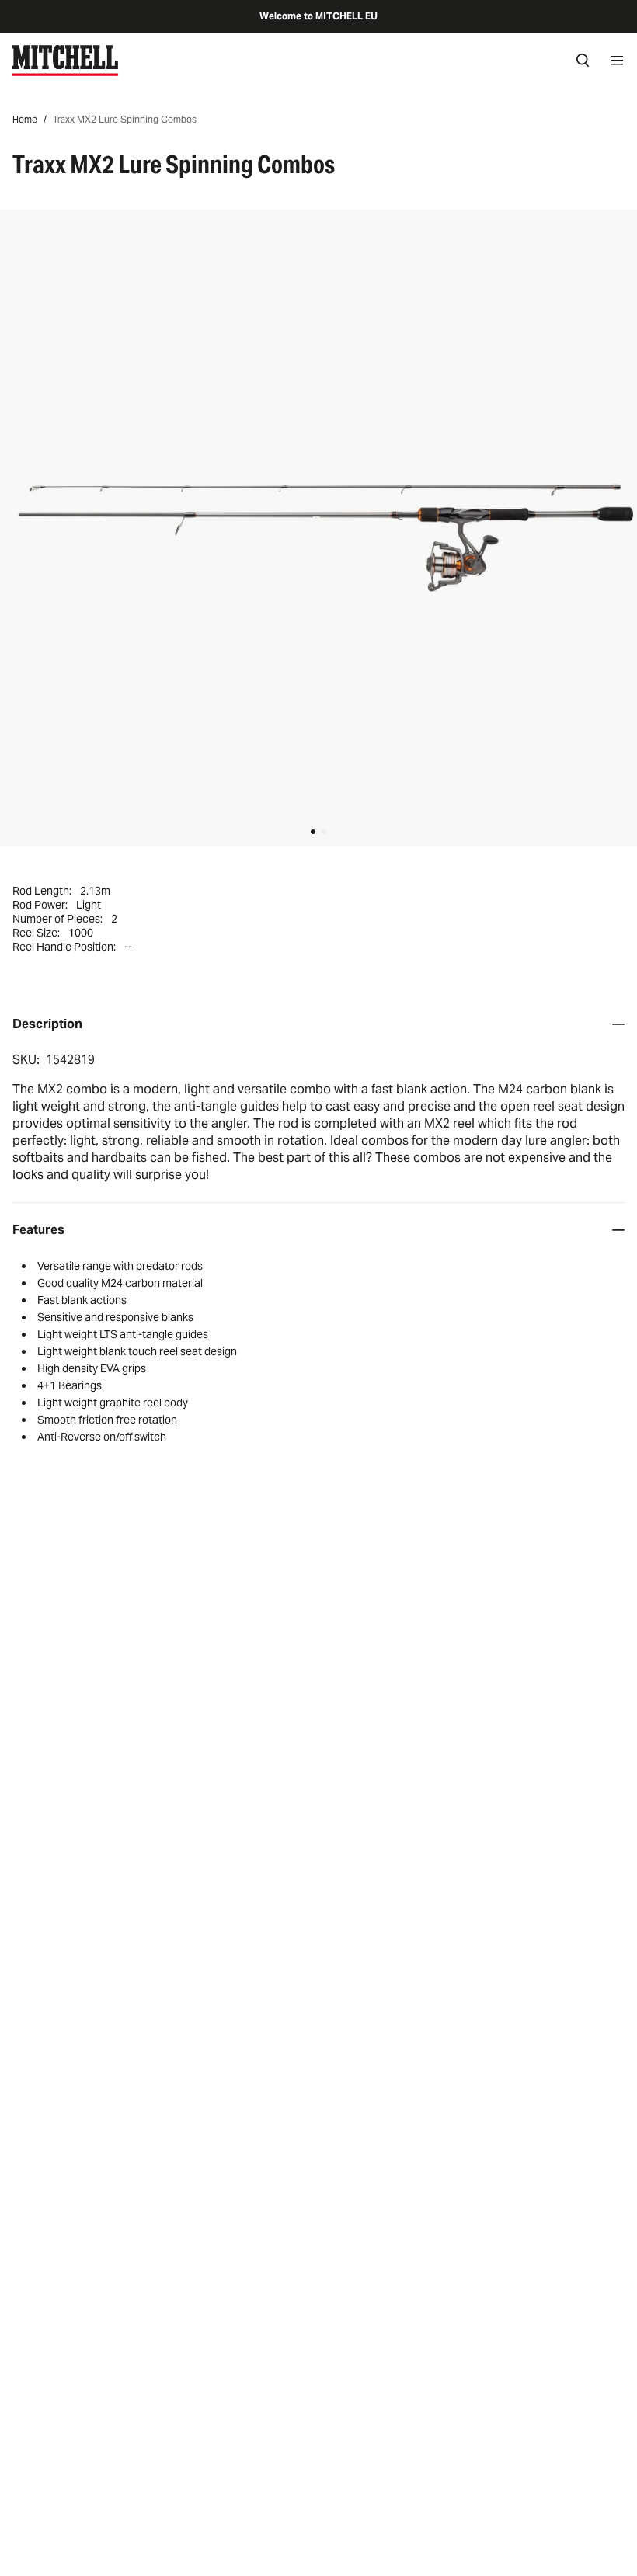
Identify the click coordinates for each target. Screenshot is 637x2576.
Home (25, 119)
